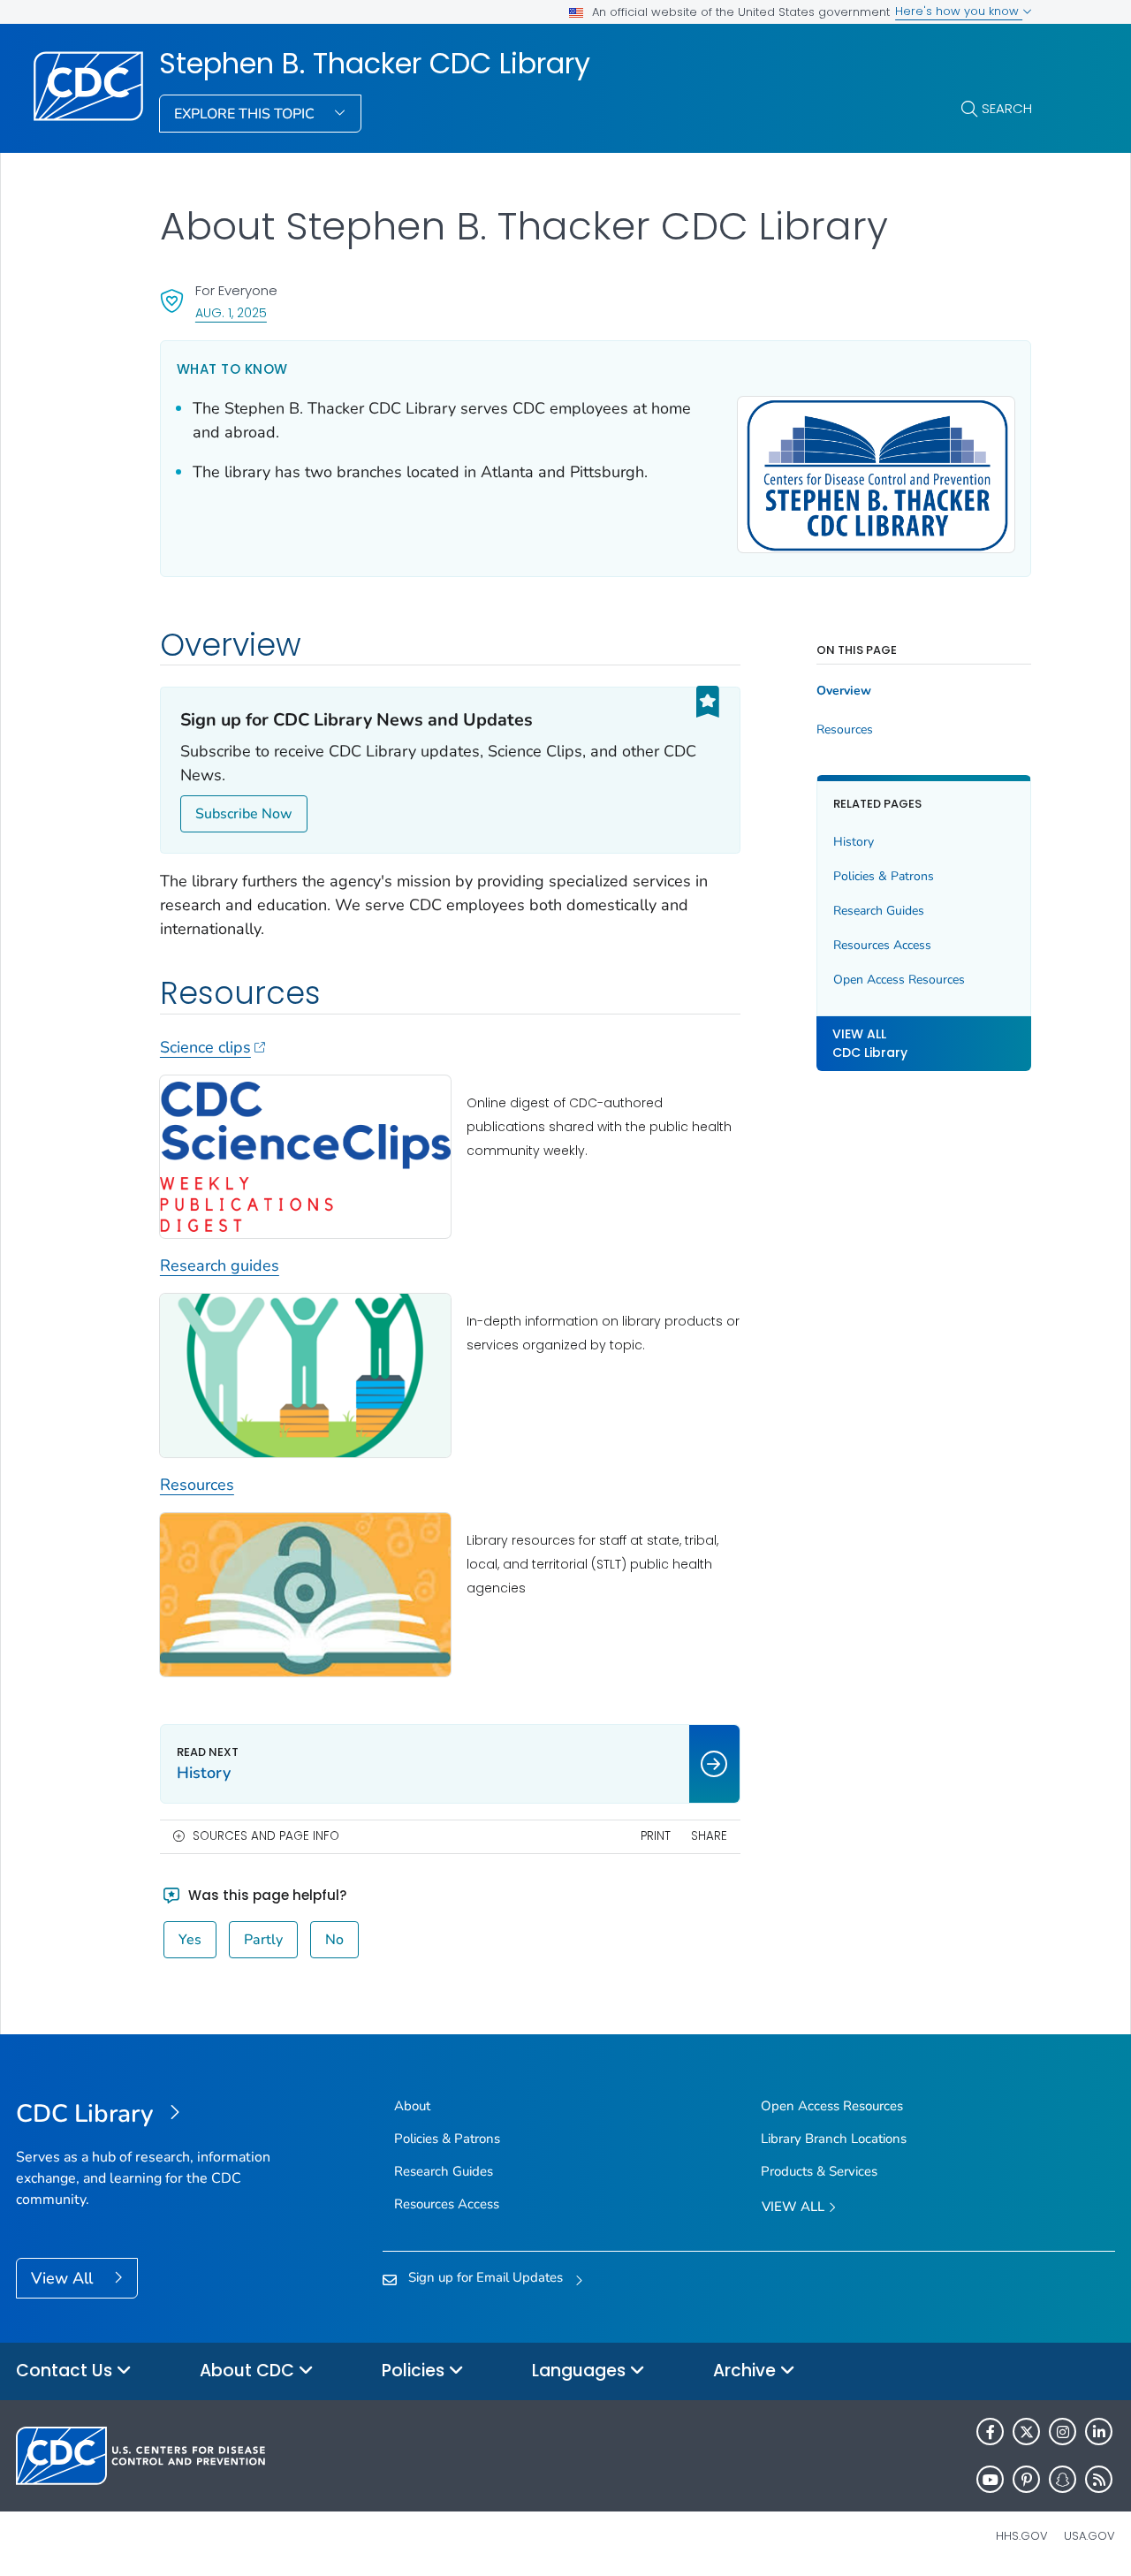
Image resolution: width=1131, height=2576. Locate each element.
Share (709, 1836)
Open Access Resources (899, 980)
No (334, 1940)
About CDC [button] (249, 2371)
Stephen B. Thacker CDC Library (375, 64)
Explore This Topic (246, 114)
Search (1007, 108)
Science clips (205, 1047)
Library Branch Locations (834, 2139)
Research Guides (879, 911)
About (412, 2106)
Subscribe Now (244, 814)
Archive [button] (747, 2371)
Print (656, 1836)
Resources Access (882, 945)
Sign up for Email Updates (486, 2277)
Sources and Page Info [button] (266, 1836)
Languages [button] (581, 2371)
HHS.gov (1022, 2536)
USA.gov (1089, 2536)
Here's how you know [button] (959, 11)
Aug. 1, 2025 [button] (231, 312)
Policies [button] (415, 2371)
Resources (197, 1485)
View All (64, 2278)
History (854, 842)
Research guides (220, 1265)
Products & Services (819, 2171)
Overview (844, 691)
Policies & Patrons (884, 876)
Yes (190, 1940)
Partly (263, 1940)
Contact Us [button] (66, 2371)
